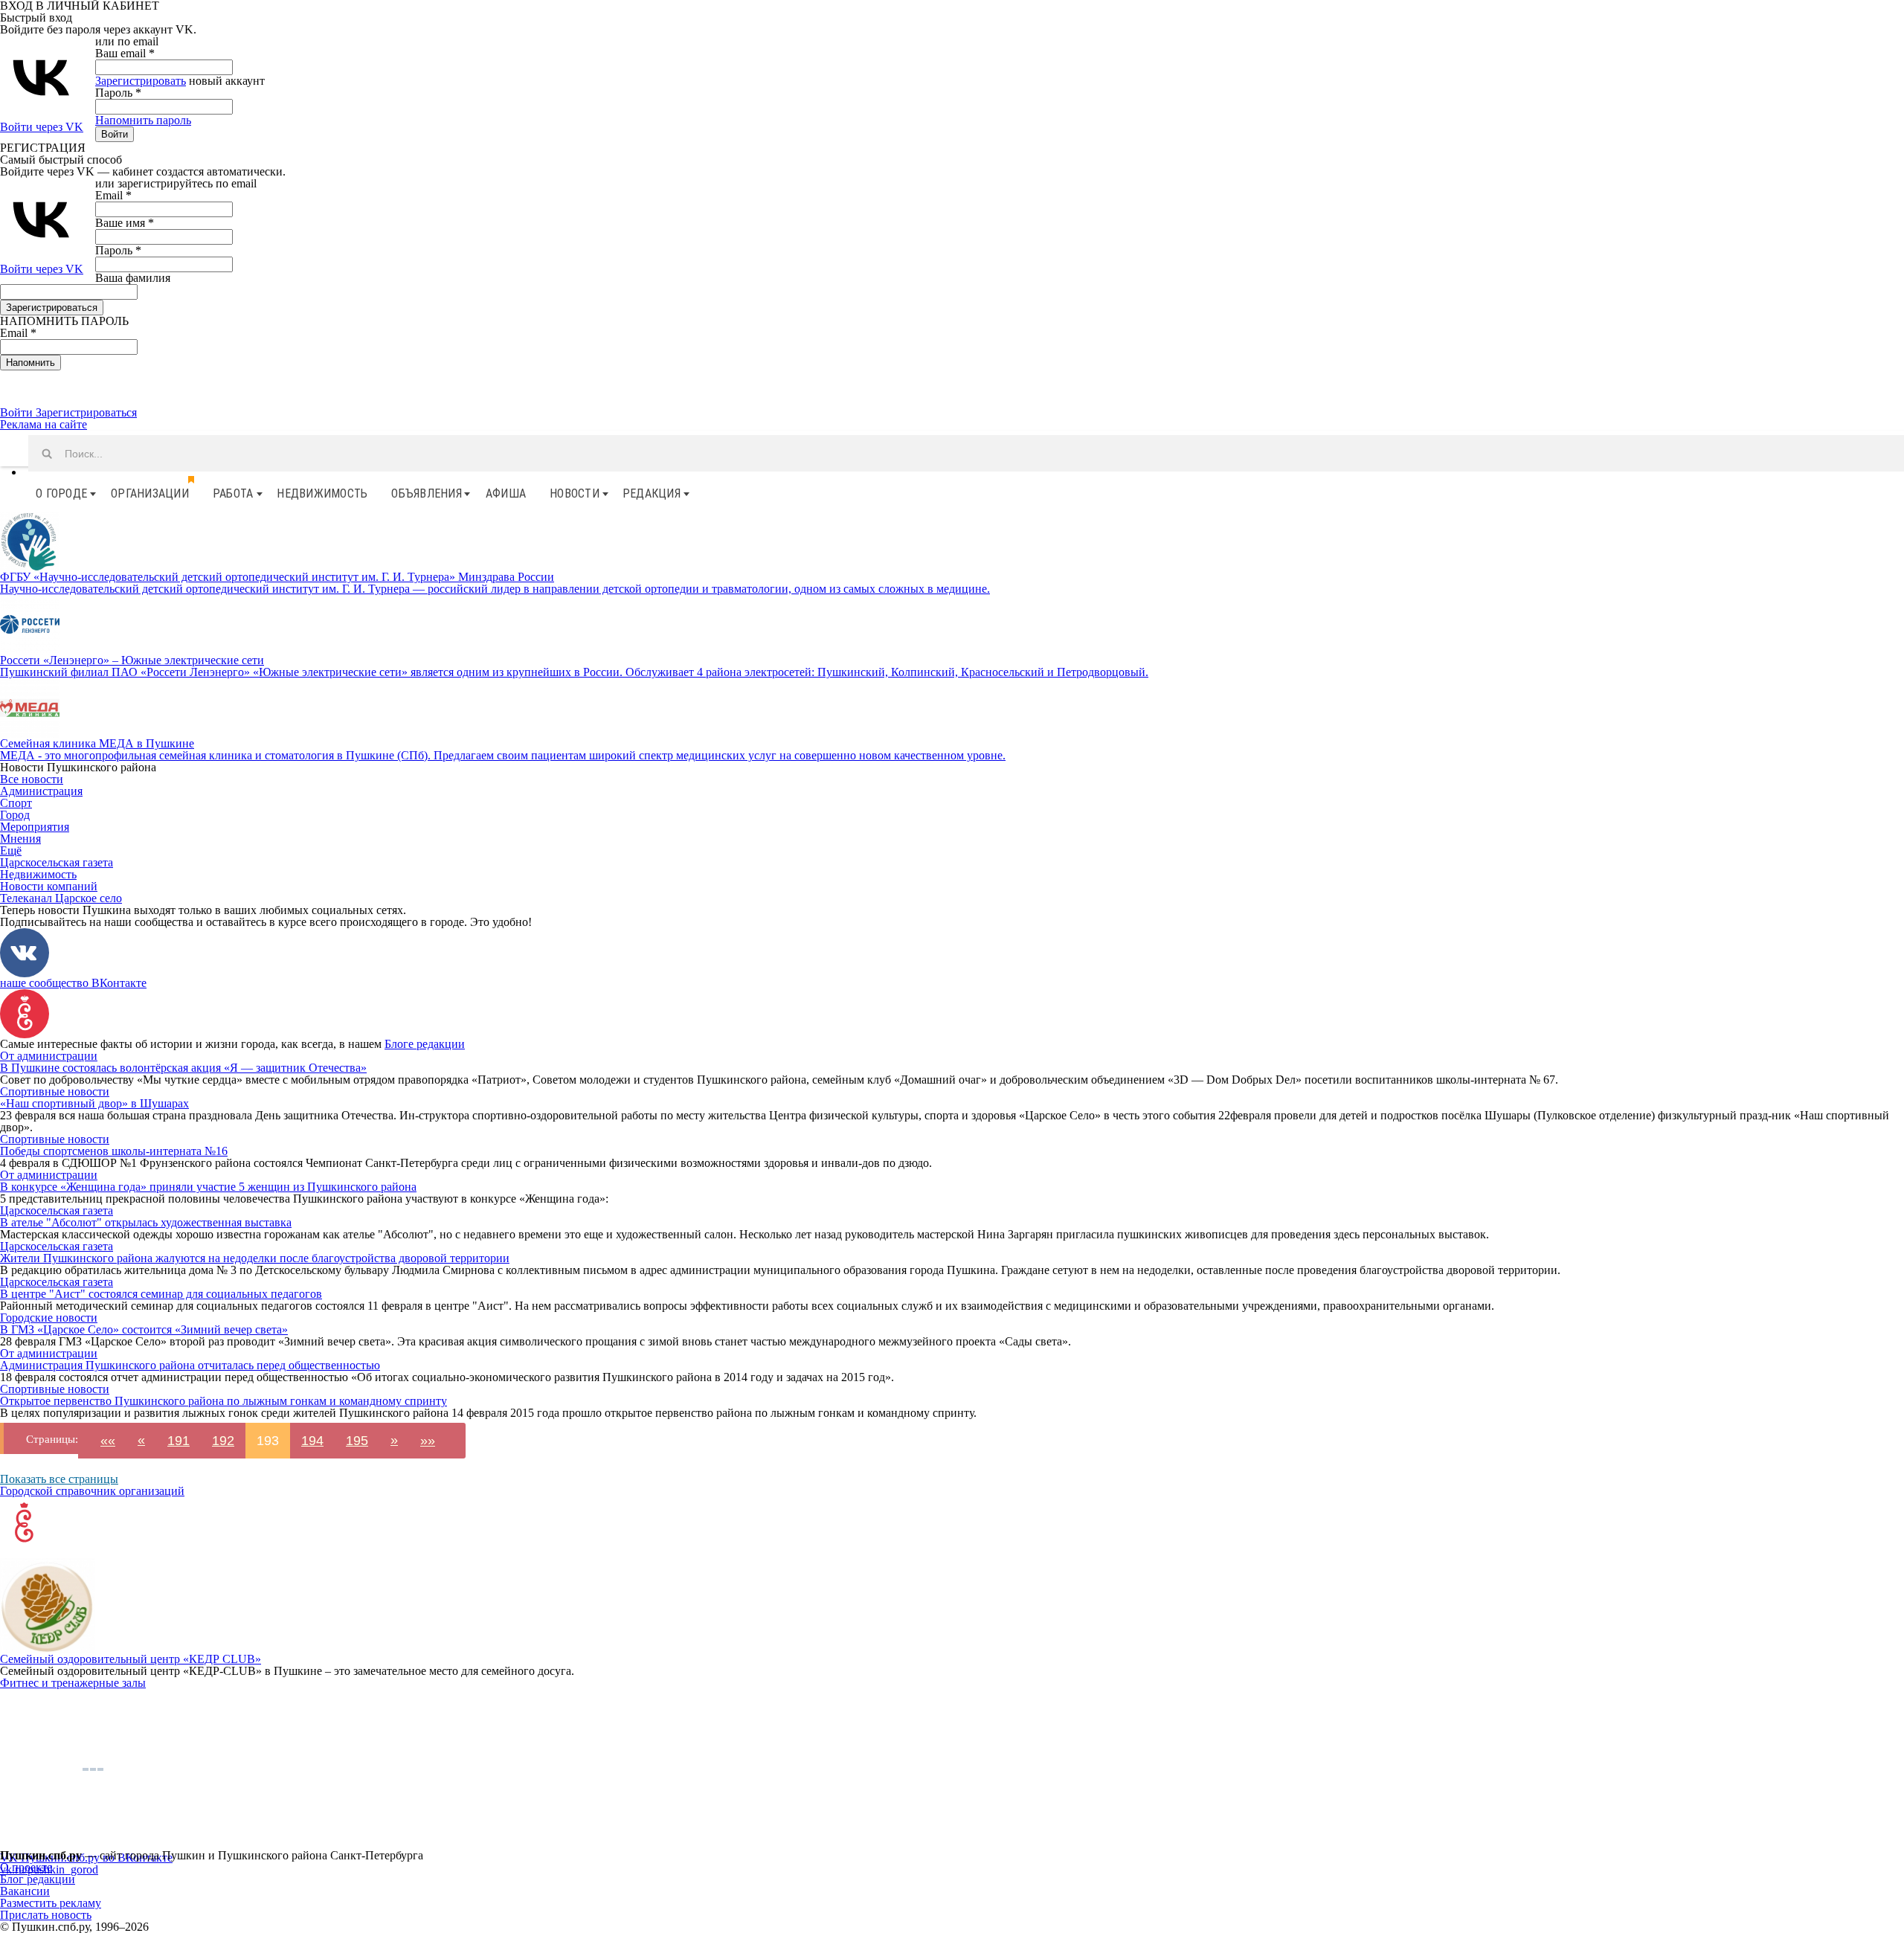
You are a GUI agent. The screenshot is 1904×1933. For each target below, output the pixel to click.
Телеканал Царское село (61, 898)
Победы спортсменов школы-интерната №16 (114, 1151)
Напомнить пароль (143, 120)
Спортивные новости (55, 1091)
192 (223, 1441)
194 (312, 1441)
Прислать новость (46, 1915)
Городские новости (49, 1318)
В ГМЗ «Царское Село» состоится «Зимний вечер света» (144, 1329)
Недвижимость (322, 493)
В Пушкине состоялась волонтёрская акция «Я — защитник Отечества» (183, 1068)
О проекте (26, 1867)
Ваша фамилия (133, 278)
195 (357, 1441)
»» (428, 1441)
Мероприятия (35, 827)
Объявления (427, 493)
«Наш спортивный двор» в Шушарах (94, 1103)
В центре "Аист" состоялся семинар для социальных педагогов (161, 1294)
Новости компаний (49, 886)
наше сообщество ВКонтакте (73, 983)
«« (108, 1441)
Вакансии (25, 1891)
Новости (575, 493)
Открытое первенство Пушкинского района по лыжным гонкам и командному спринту (223, 1401)
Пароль (118, 93)
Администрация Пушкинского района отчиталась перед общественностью (190, 1365)
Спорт (16, 803)
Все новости (32, 779)
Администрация (41, 791)
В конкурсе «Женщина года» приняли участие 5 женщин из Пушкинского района (208, 1187)
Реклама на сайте (44, 424)
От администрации (49, 1056)
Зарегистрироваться (86, 412)
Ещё (11, 850)
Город (15, 815)
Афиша (506, 493)
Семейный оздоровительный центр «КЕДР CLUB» (131, 1659)
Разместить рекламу (51, 1903)
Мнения (20, 839)
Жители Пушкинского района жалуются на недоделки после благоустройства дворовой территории (255, 1258)
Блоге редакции (425, 1044)
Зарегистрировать (141, 81)
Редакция (652, 493)
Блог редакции (38, 1879)
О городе (61, 493)
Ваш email (125, 53)
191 (178, 1441)
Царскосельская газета (57, 862)
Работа (233, 493)
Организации (150, 493)
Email (113, 195)
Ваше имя (125, 223)
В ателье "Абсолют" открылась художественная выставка (146, 1222)
